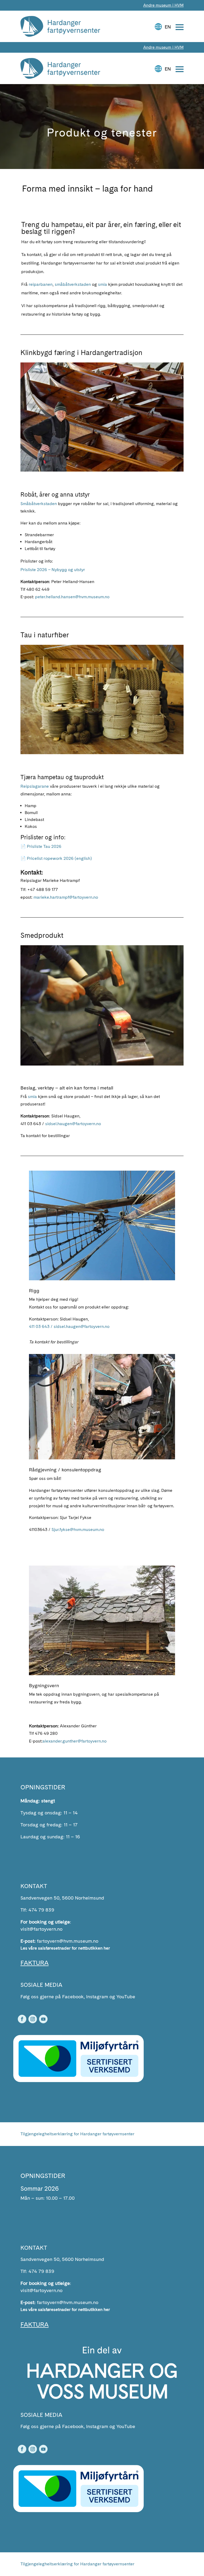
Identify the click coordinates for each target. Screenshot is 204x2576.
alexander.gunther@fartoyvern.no (75, 1741)
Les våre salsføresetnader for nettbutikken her (65, 1948)
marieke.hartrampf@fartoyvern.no (66, 897)
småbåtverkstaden (73, 284)
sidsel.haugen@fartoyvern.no (73, 1124)
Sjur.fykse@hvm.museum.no (78, 1529)
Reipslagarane (35, 786)
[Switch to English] (164, 24)
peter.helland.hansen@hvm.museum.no (72, 597)
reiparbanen (41, 284)
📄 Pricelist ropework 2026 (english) (56, 858)
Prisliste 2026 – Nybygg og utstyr (53, 570)
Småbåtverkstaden (39, 504)
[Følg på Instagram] (33, 2019)
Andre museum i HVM (163, 5)
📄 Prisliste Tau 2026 (41, 846)
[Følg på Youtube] (43, 2019)
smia (103, 284)
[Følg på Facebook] (22, 2019)
